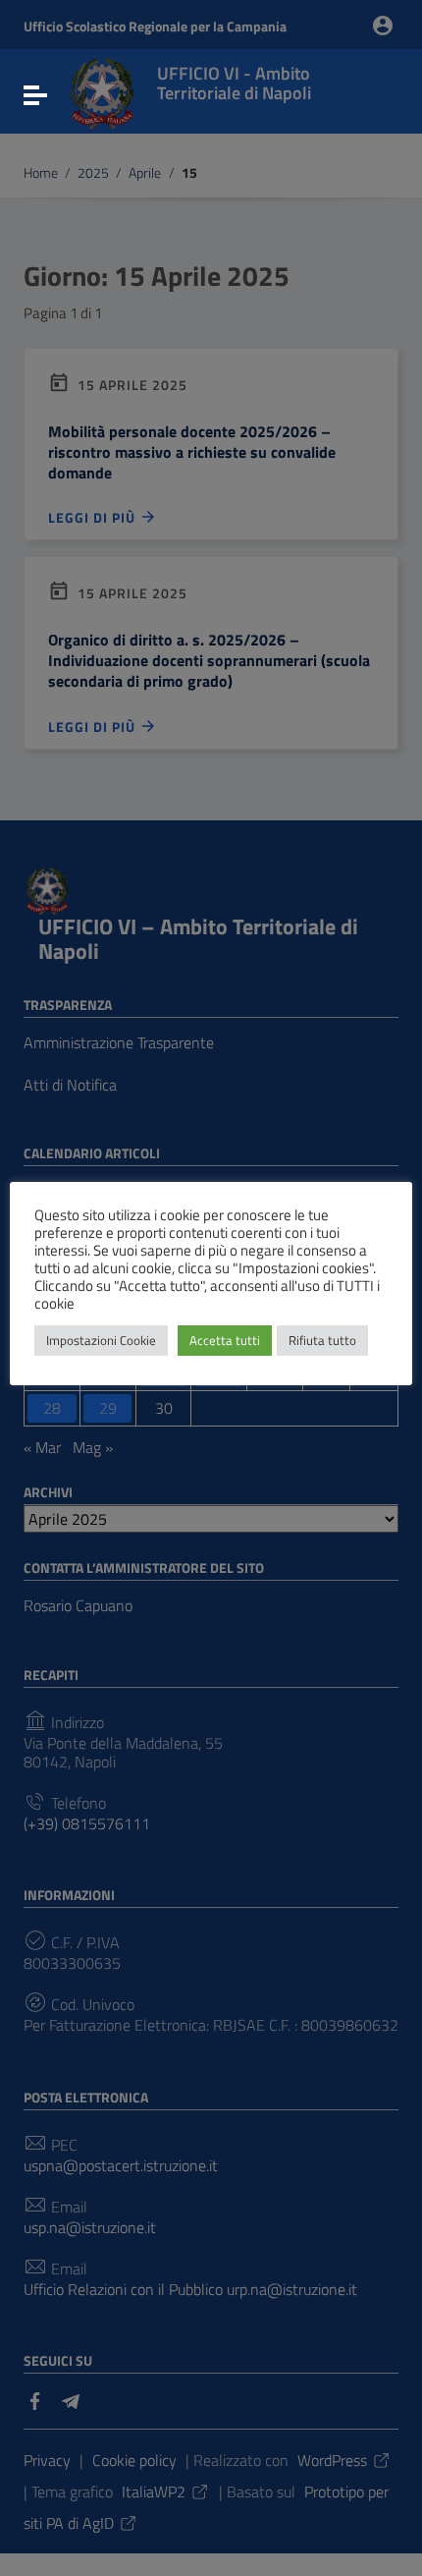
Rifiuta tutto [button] (322, 1340)
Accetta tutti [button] (225, 1340)
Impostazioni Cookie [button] (101, 1340)
